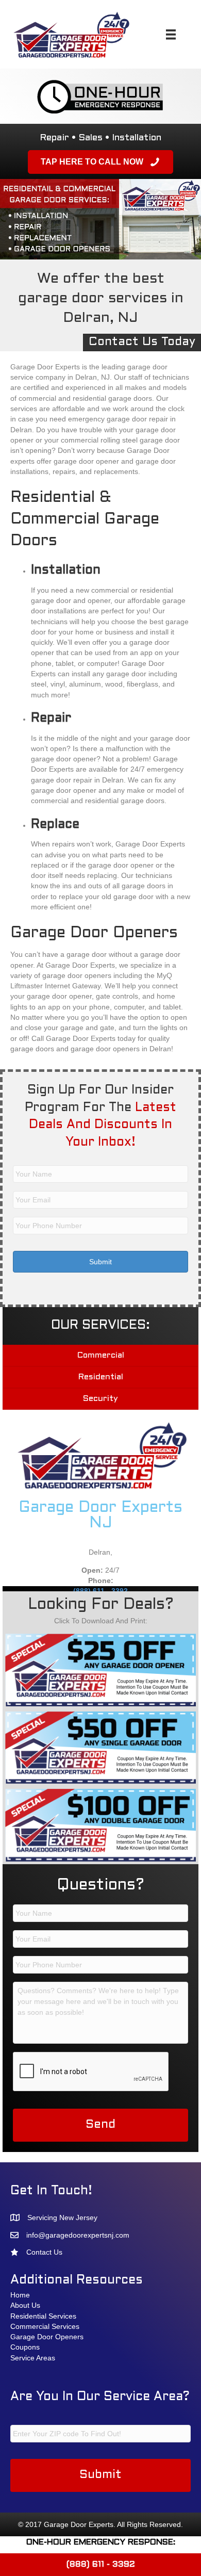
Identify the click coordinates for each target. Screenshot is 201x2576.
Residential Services (43, 2316)
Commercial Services (45, 2326)
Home (20, 2295)
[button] (100, 162)
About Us (25, 2305)
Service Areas (33, 2358)
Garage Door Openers (47, 2337)
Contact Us (44, 2252)
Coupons (25, 2347)
